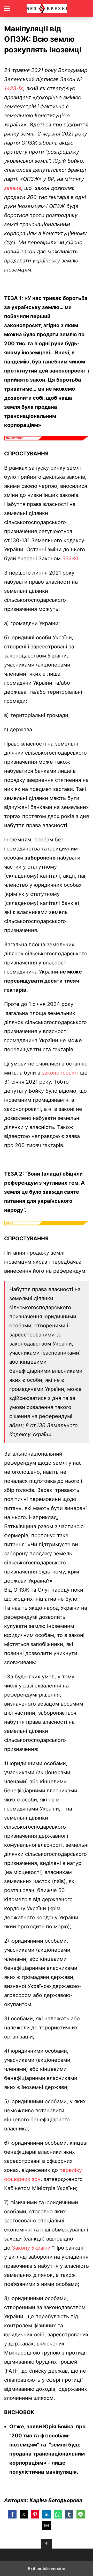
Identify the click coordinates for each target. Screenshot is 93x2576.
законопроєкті (60, 1073)
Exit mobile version (47, 2568)
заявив (13, 188)
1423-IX (14, 88)
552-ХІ (70, 559)
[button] (12, 2514)
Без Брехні (47, 9)
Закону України (31, 2248)
